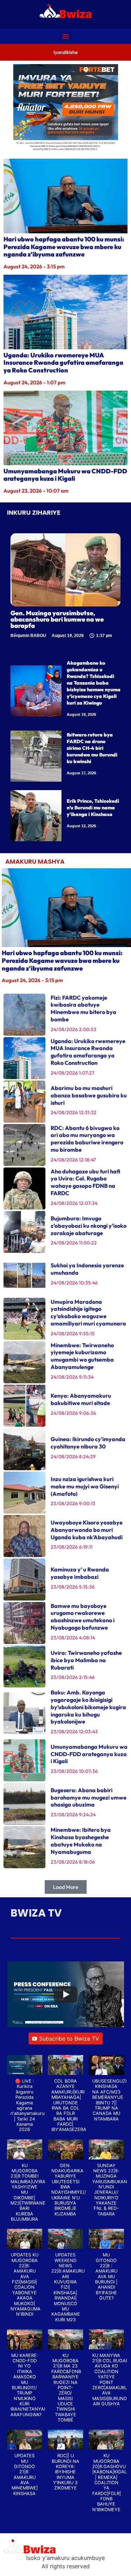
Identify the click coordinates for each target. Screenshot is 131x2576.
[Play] (66, 1994)
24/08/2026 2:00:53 (74, 1029)
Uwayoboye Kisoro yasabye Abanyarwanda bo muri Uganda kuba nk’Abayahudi (87, 1530)
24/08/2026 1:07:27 (72, 1073)
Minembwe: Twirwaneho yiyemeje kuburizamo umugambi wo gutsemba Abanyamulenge (82, 1356)
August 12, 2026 (81, 826)
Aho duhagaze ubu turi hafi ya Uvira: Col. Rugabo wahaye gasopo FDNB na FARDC (85, 1182)
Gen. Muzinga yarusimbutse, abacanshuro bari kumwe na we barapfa (57, 619)
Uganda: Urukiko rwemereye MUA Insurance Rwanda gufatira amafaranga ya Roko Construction (63, 363)
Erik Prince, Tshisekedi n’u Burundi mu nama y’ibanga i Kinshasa (93, 808)
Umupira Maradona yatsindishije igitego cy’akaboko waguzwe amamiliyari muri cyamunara (88, 1313)
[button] (65, 36)
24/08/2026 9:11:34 (72, 1377)
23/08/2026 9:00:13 (73, 1503)
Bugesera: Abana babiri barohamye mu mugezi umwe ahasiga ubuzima (89, 1797)
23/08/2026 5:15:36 (73, 1587)
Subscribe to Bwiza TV (69, 2039)
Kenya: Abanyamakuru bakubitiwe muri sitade (81, 1399)
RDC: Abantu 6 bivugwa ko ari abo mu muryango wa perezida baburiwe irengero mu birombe (87, 1139)
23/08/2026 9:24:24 (73, 1815)
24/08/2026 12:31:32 (74, 1112)
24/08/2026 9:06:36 (73, 1413)
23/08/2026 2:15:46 (73, 1677)
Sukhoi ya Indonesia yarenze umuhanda (87, 1269)
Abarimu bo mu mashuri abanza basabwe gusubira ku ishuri (89, 1095)
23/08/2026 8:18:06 (73, 1862)
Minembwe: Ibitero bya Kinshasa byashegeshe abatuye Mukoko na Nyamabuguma (81, 1841)
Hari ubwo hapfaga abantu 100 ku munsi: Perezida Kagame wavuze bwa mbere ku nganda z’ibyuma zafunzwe (64, 247)
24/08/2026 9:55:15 (73, 1334)
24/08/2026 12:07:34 (74, 1203)
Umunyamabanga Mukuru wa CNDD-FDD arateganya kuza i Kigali (65, 475)
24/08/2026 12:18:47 (73, 1160)
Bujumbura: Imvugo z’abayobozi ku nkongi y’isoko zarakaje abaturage (89, 1226)
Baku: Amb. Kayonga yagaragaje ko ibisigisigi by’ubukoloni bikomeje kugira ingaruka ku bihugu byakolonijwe (88, 1707)
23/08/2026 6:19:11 (72, 1547)
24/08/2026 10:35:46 (74, 1283)
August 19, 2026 (81, 714)
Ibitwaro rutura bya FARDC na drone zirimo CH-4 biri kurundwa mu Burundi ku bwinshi (92, 748)
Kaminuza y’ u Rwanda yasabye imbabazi (80, 1573)
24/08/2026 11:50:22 (74, 1243)
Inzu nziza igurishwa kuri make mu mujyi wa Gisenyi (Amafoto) (85, 1486)
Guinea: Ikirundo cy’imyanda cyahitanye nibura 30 (88, 1443)
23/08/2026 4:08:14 (73, 1638)
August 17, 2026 (81, 773)
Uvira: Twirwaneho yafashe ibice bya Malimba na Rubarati (86, 1660)
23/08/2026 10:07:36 (74, 1771)
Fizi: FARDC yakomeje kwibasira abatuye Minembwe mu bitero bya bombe (83, 1008)
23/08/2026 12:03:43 (74, 1732)
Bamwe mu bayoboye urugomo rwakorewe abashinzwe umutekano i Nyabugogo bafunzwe (83, 1617)
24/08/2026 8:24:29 (73, 1457)
